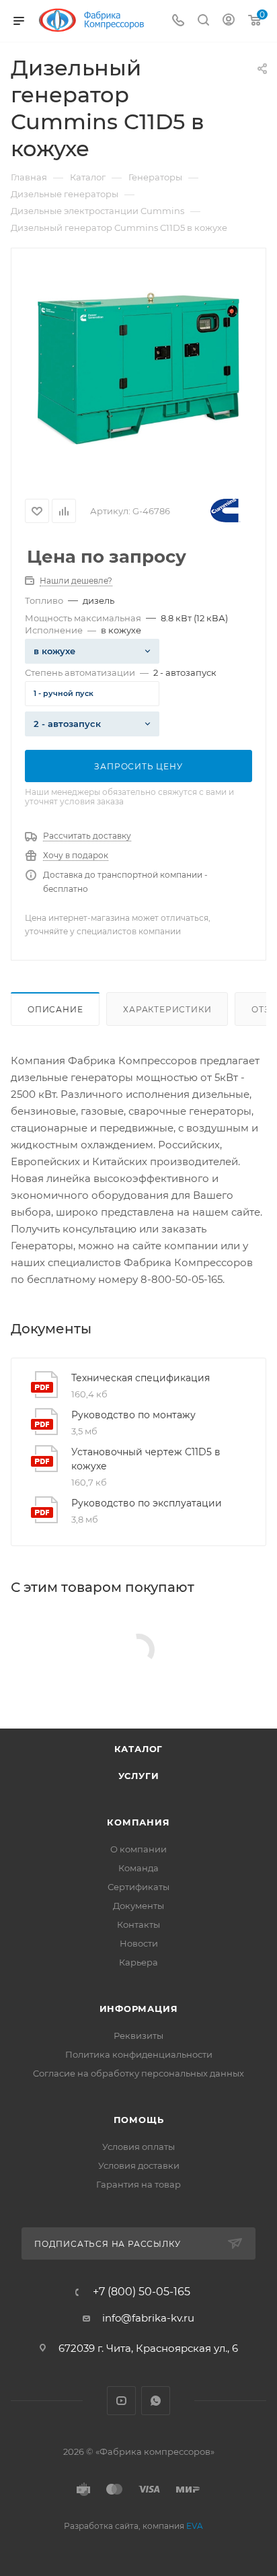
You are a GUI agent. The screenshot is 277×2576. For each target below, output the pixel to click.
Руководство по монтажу (133, 1415)
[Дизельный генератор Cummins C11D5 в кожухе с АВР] (138, 368)
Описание (55, 1009)
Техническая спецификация (141, 1378)
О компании (138, 1849)
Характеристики (167, 1009)
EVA (195, 2526)
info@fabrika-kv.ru (148, 2318)
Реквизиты (138, 2035)
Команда (138, 1868)
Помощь (139, 2120)
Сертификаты (138, 1887)
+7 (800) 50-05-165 (142, 2292)
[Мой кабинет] (229, 21)
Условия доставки (139, 2165)
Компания (138, 1822)
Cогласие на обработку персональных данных (138, 2073)
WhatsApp (156, 2401)
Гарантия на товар (138, 2184)
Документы (138, 1906)
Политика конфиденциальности (139, 2054)
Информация (139, 2009)
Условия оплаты (138, 2147)
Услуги (139, 1776)
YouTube (121, 2401)
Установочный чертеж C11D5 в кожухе (146, 1459)
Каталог (139, 1749)
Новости (139, 1943)
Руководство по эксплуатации (147, 1503)
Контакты (138, 1924)
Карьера (138, 1962)
